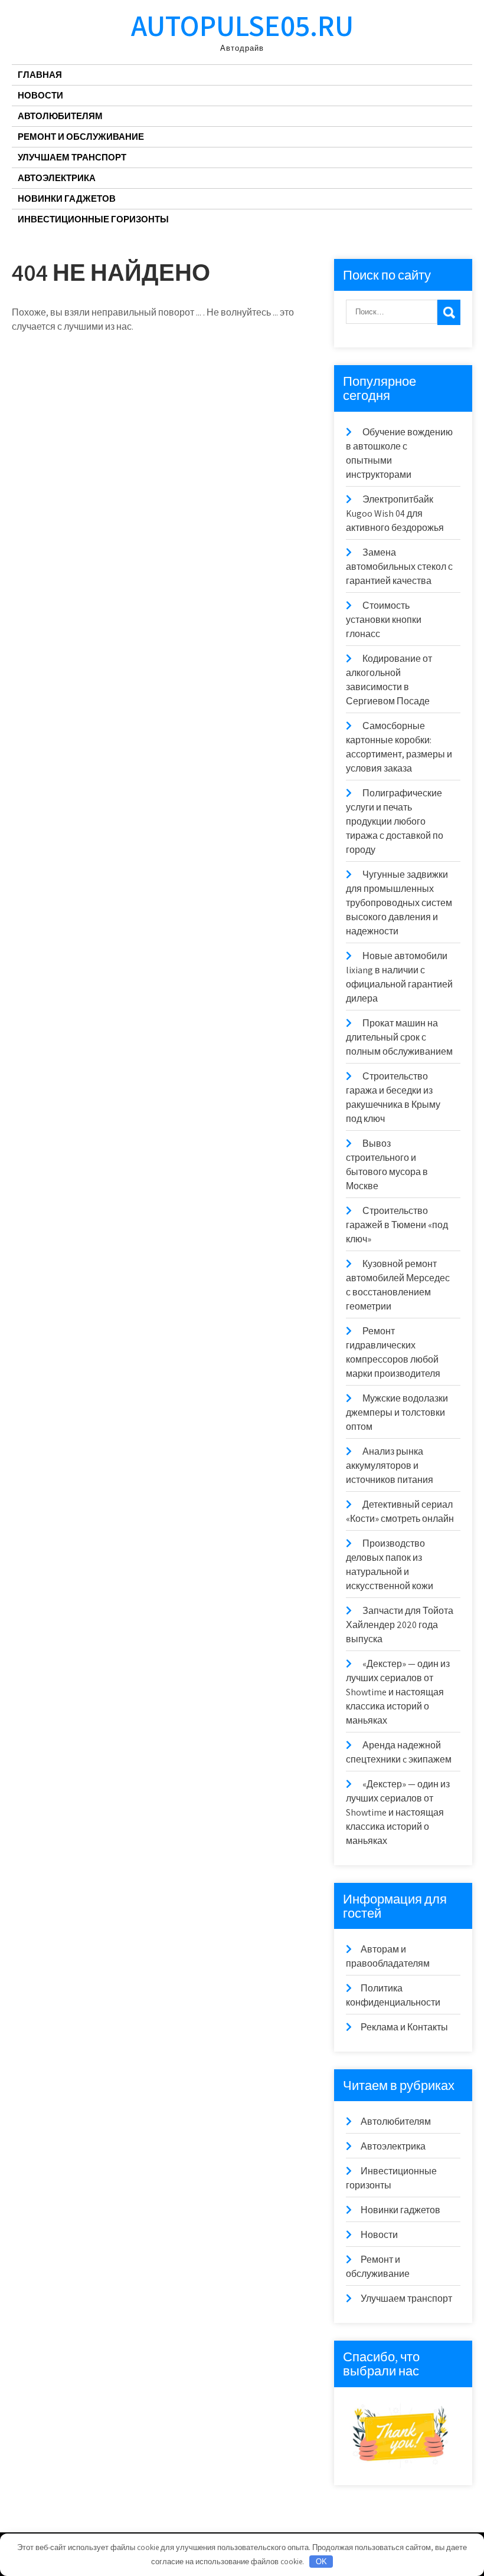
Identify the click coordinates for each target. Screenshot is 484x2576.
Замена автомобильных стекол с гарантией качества (399, 567)
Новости (40, 95)
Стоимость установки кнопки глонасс (384, 620)
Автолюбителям (60, 116)
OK (321, 2562)
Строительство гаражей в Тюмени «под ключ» (397, 1225)
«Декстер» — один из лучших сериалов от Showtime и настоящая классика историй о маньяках (398, 1692)
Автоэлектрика (57, 178)
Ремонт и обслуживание (81, 137)
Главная (40, 75)
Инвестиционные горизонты (93, 219)
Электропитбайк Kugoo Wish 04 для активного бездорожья (395, 513)
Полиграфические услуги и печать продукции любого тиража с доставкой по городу (395, 821)
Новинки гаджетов (67, 198)
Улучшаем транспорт (72, 157)
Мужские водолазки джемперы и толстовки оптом (397, 1412)
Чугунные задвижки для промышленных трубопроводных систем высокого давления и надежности (399, 903)
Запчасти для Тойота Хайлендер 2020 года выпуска (400, 1625)
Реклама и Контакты (404, 2027)
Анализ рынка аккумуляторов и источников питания (390, 1466)
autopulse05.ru (242, 25)
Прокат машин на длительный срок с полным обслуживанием (399, 1037)
